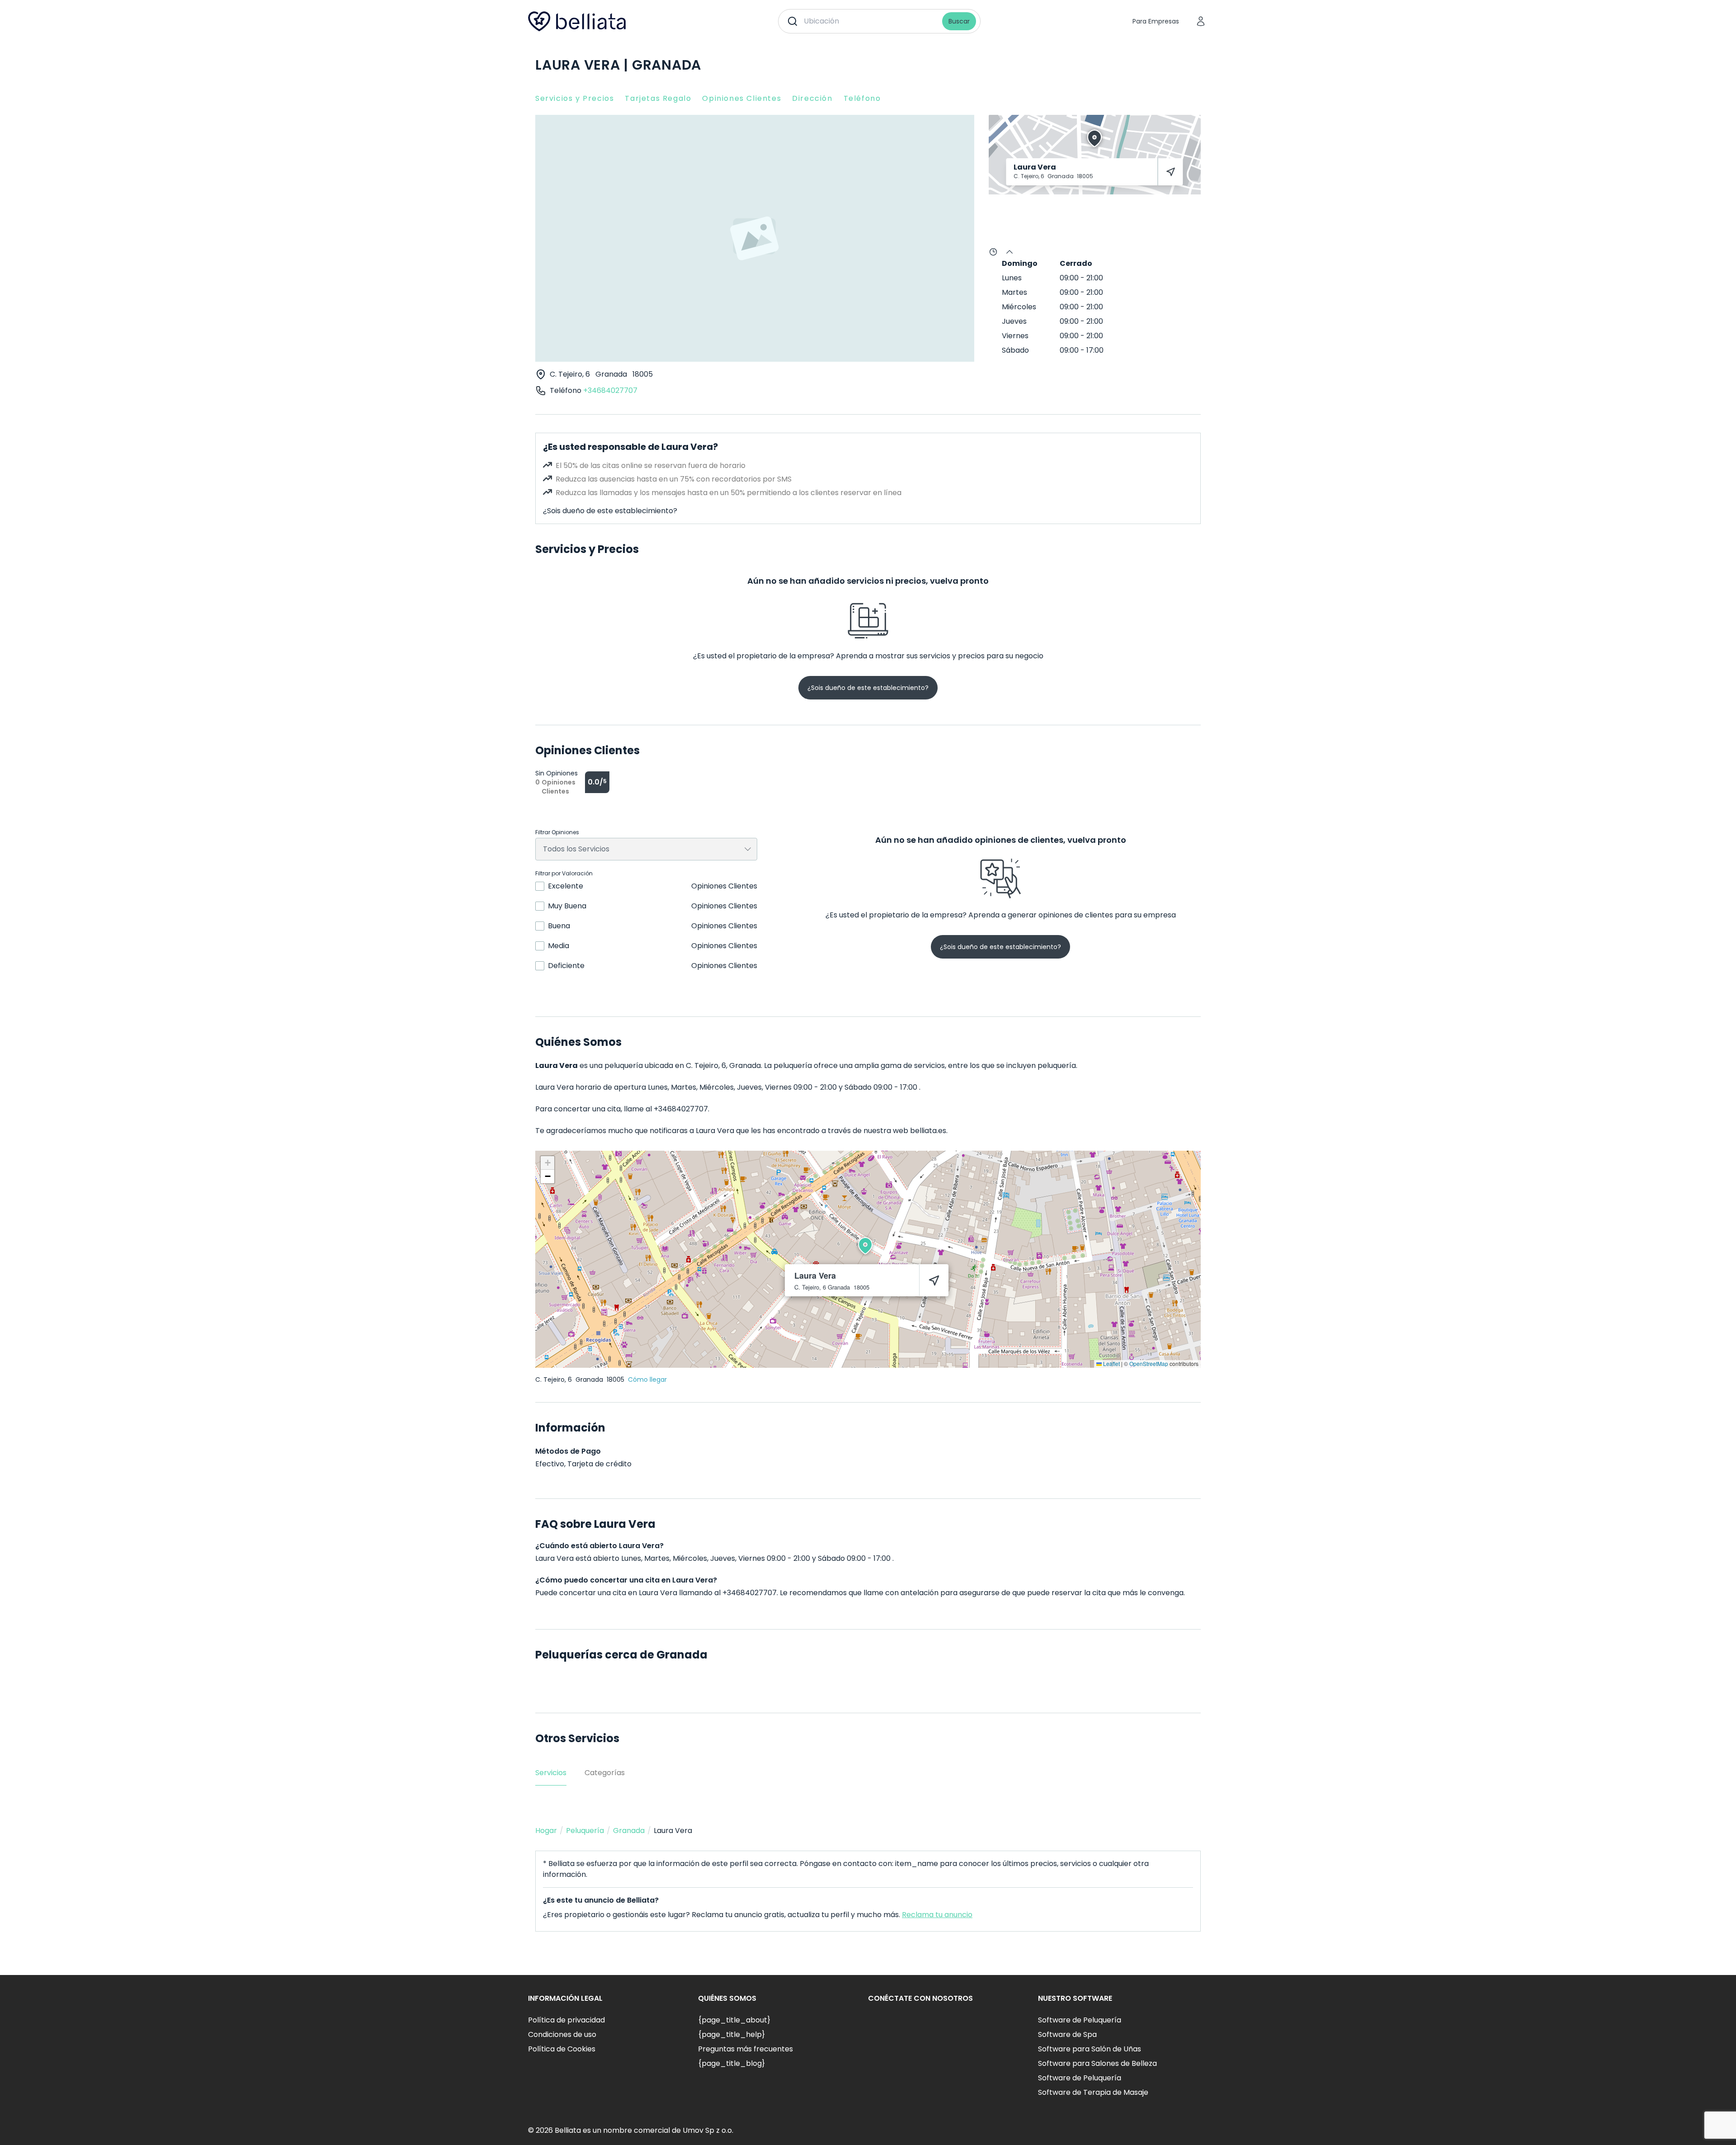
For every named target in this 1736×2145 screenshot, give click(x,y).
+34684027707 (610, 390)
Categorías (605, 1773)
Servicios (551, 1773)
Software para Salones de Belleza (1097, 2063)
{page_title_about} (734, 2020)
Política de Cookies (562, 2049)
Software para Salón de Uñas (1090, 2049)
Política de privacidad (566, 2020)
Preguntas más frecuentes (745, 2049)
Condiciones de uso (562, 2034)
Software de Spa (1067, 2034)
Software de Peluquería (1080, 2020)
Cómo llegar (647, 1380)
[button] (865, 1246)
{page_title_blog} (731, 2063)
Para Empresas (1156, 21)
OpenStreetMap (1149, 1363)
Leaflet (1111, 1363)
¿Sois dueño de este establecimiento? (610, 511)
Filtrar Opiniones (557, 832)
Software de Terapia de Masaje (1093, 2092)
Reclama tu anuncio (937, 1915)
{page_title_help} (731, 2034)
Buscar (959, 21)
